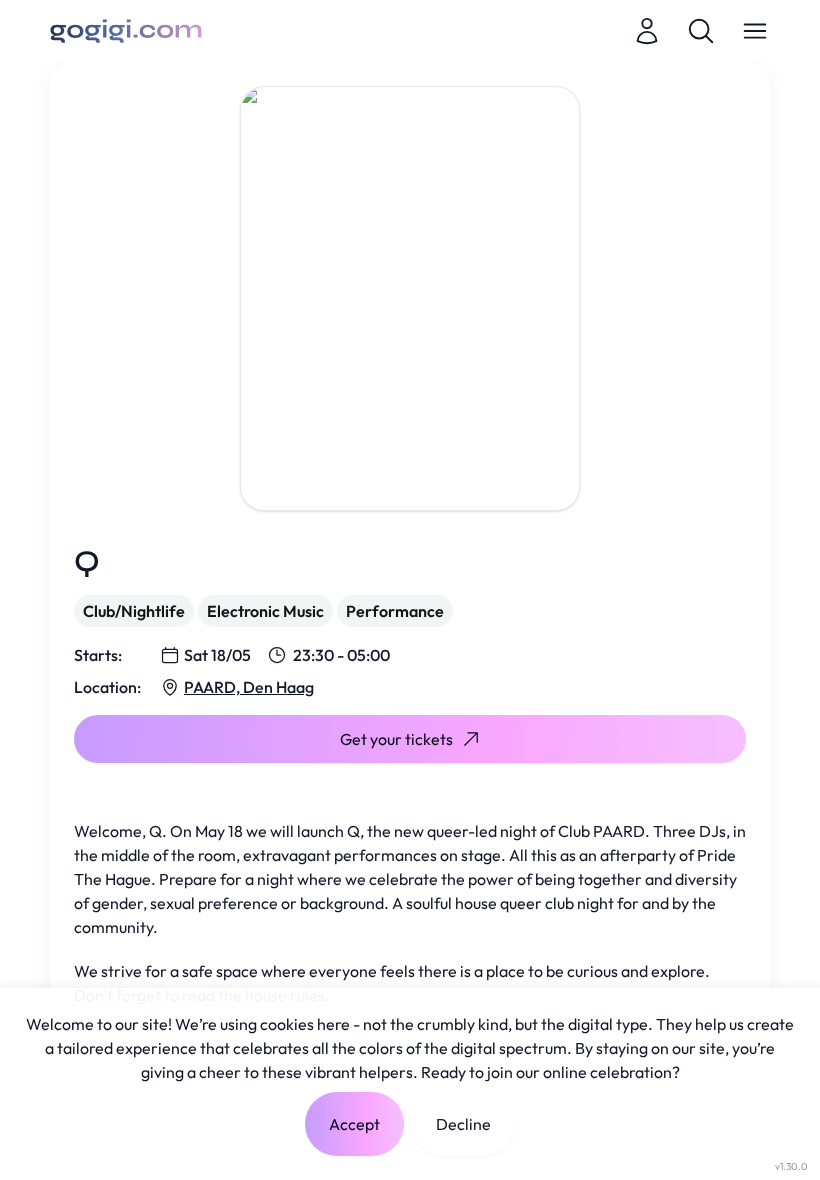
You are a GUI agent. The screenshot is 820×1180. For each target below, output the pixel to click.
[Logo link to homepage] (126, 31)
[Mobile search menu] (701, 31)
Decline (463, 1124)
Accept (354, 1124)
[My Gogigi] (647, 31)
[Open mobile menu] (755, 31)
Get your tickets (396, 739)
